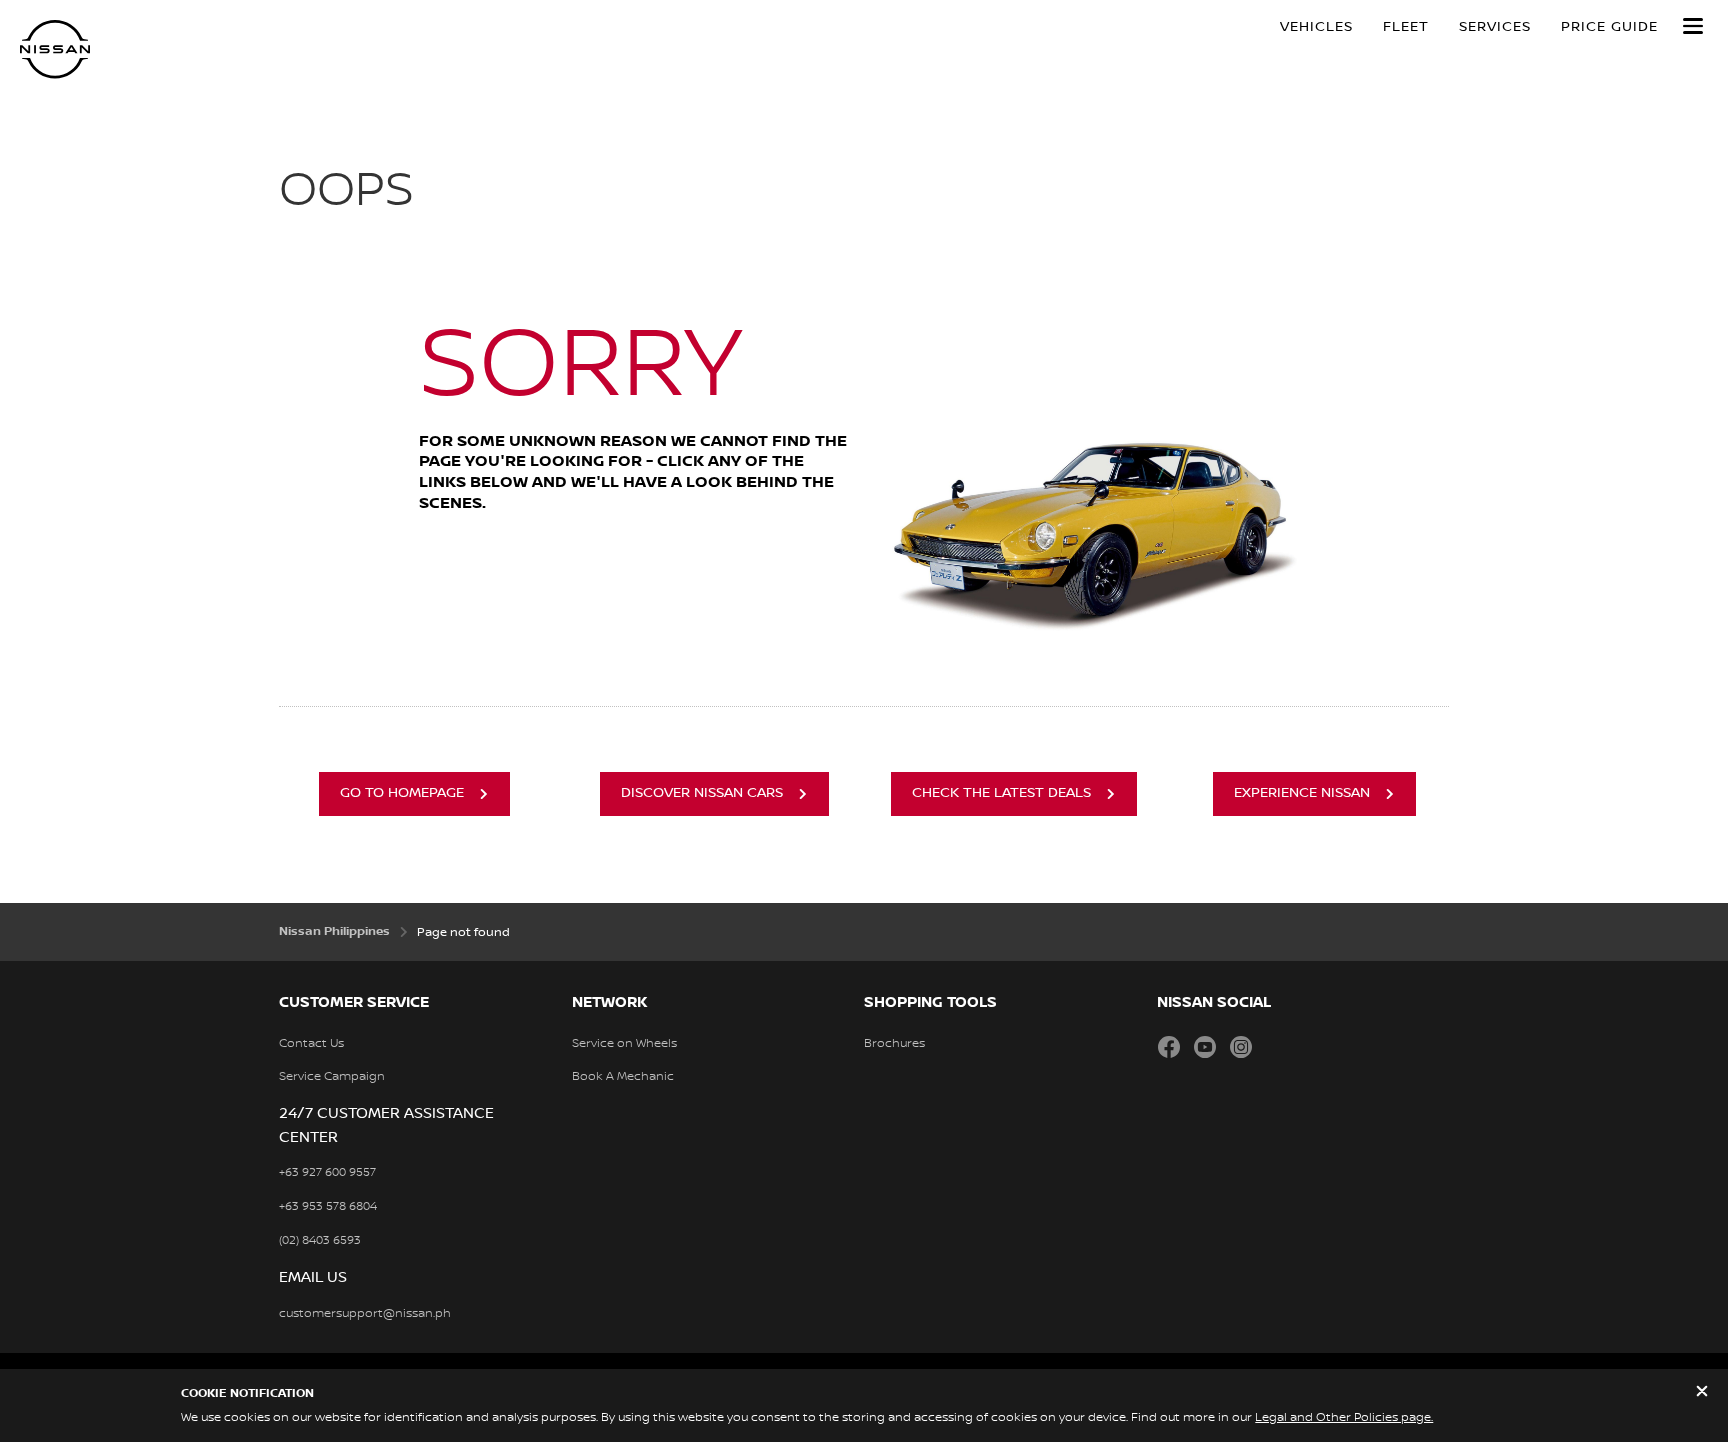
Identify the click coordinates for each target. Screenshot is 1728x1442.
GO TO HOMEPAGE (402, 793)
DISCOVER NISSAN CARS (702, 793)
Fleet (1406, 27)
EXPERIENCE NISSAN (1302, 793)
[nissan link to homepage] (55, 49)
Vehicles (1316, 27)
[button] (1693, 26)
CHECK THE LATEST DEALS (1001, 793)
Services (1495, 27)
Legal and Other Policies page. (1344, 1417)
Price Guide (1609, 27)
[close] (1702, 1393)
